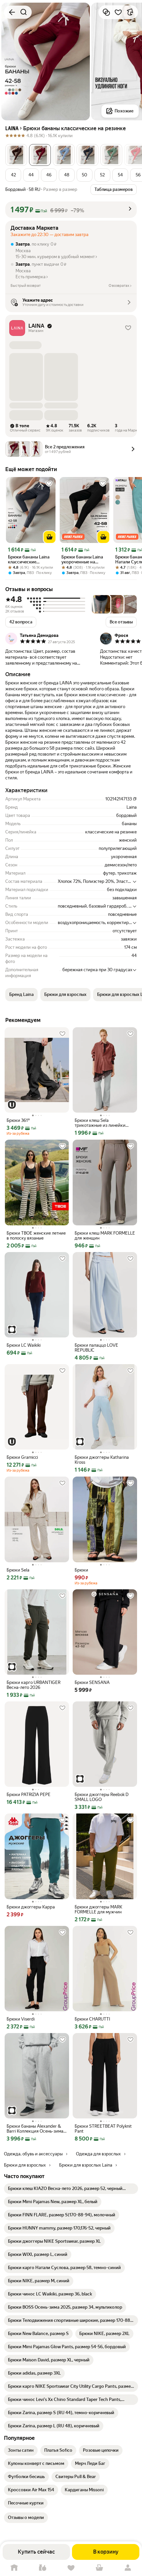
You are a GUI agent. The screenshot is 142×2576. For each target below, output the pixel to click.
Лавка (43, 2568)
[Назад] (12, 12)
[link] (71, 2189)
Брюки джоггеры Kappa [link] (31, 1907)
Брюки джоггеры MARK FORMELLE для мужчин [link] (98, 1909)
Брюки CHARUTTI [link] (92, 2019)
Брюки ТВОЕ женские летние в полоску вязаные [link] (36, 1236)
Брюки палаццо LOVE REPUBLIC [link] (96, 1348)
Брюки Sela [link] (18, 1570)
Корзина (99, 2568)
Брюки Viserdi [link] (21, 2019)
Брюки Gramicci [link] (22, 1457)
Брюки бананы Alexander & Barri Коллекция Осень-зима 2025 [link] (35, 2129)
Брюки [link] (81, 1570)
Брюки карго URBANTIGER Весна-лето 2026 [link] (34, 1685)
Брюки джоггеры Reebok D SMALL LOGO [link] (102, 1797)
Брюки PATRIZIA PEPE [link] (29, 1795)
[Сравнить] (106, 12)
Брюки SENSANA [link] (92, 1682)
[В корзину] (50, 537)
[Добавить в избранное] (118, 12)
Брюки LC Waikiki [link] (24, 1345)
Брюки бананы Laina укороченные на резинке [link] (82, 559)
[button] (16, 155)
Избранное (71, 2568)
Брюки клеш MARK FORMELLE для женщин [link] (105, 1236)
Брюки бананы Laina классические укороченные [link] (29, 559)
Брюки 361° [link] (18, 1120)
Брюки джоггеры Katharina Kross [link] (102, 1460)
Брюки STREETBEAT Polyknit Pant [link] (103, 2129)
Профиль (128, 2568)
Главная (14, 2568)
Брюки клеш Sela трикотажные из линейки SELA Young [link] (100, 1123)
